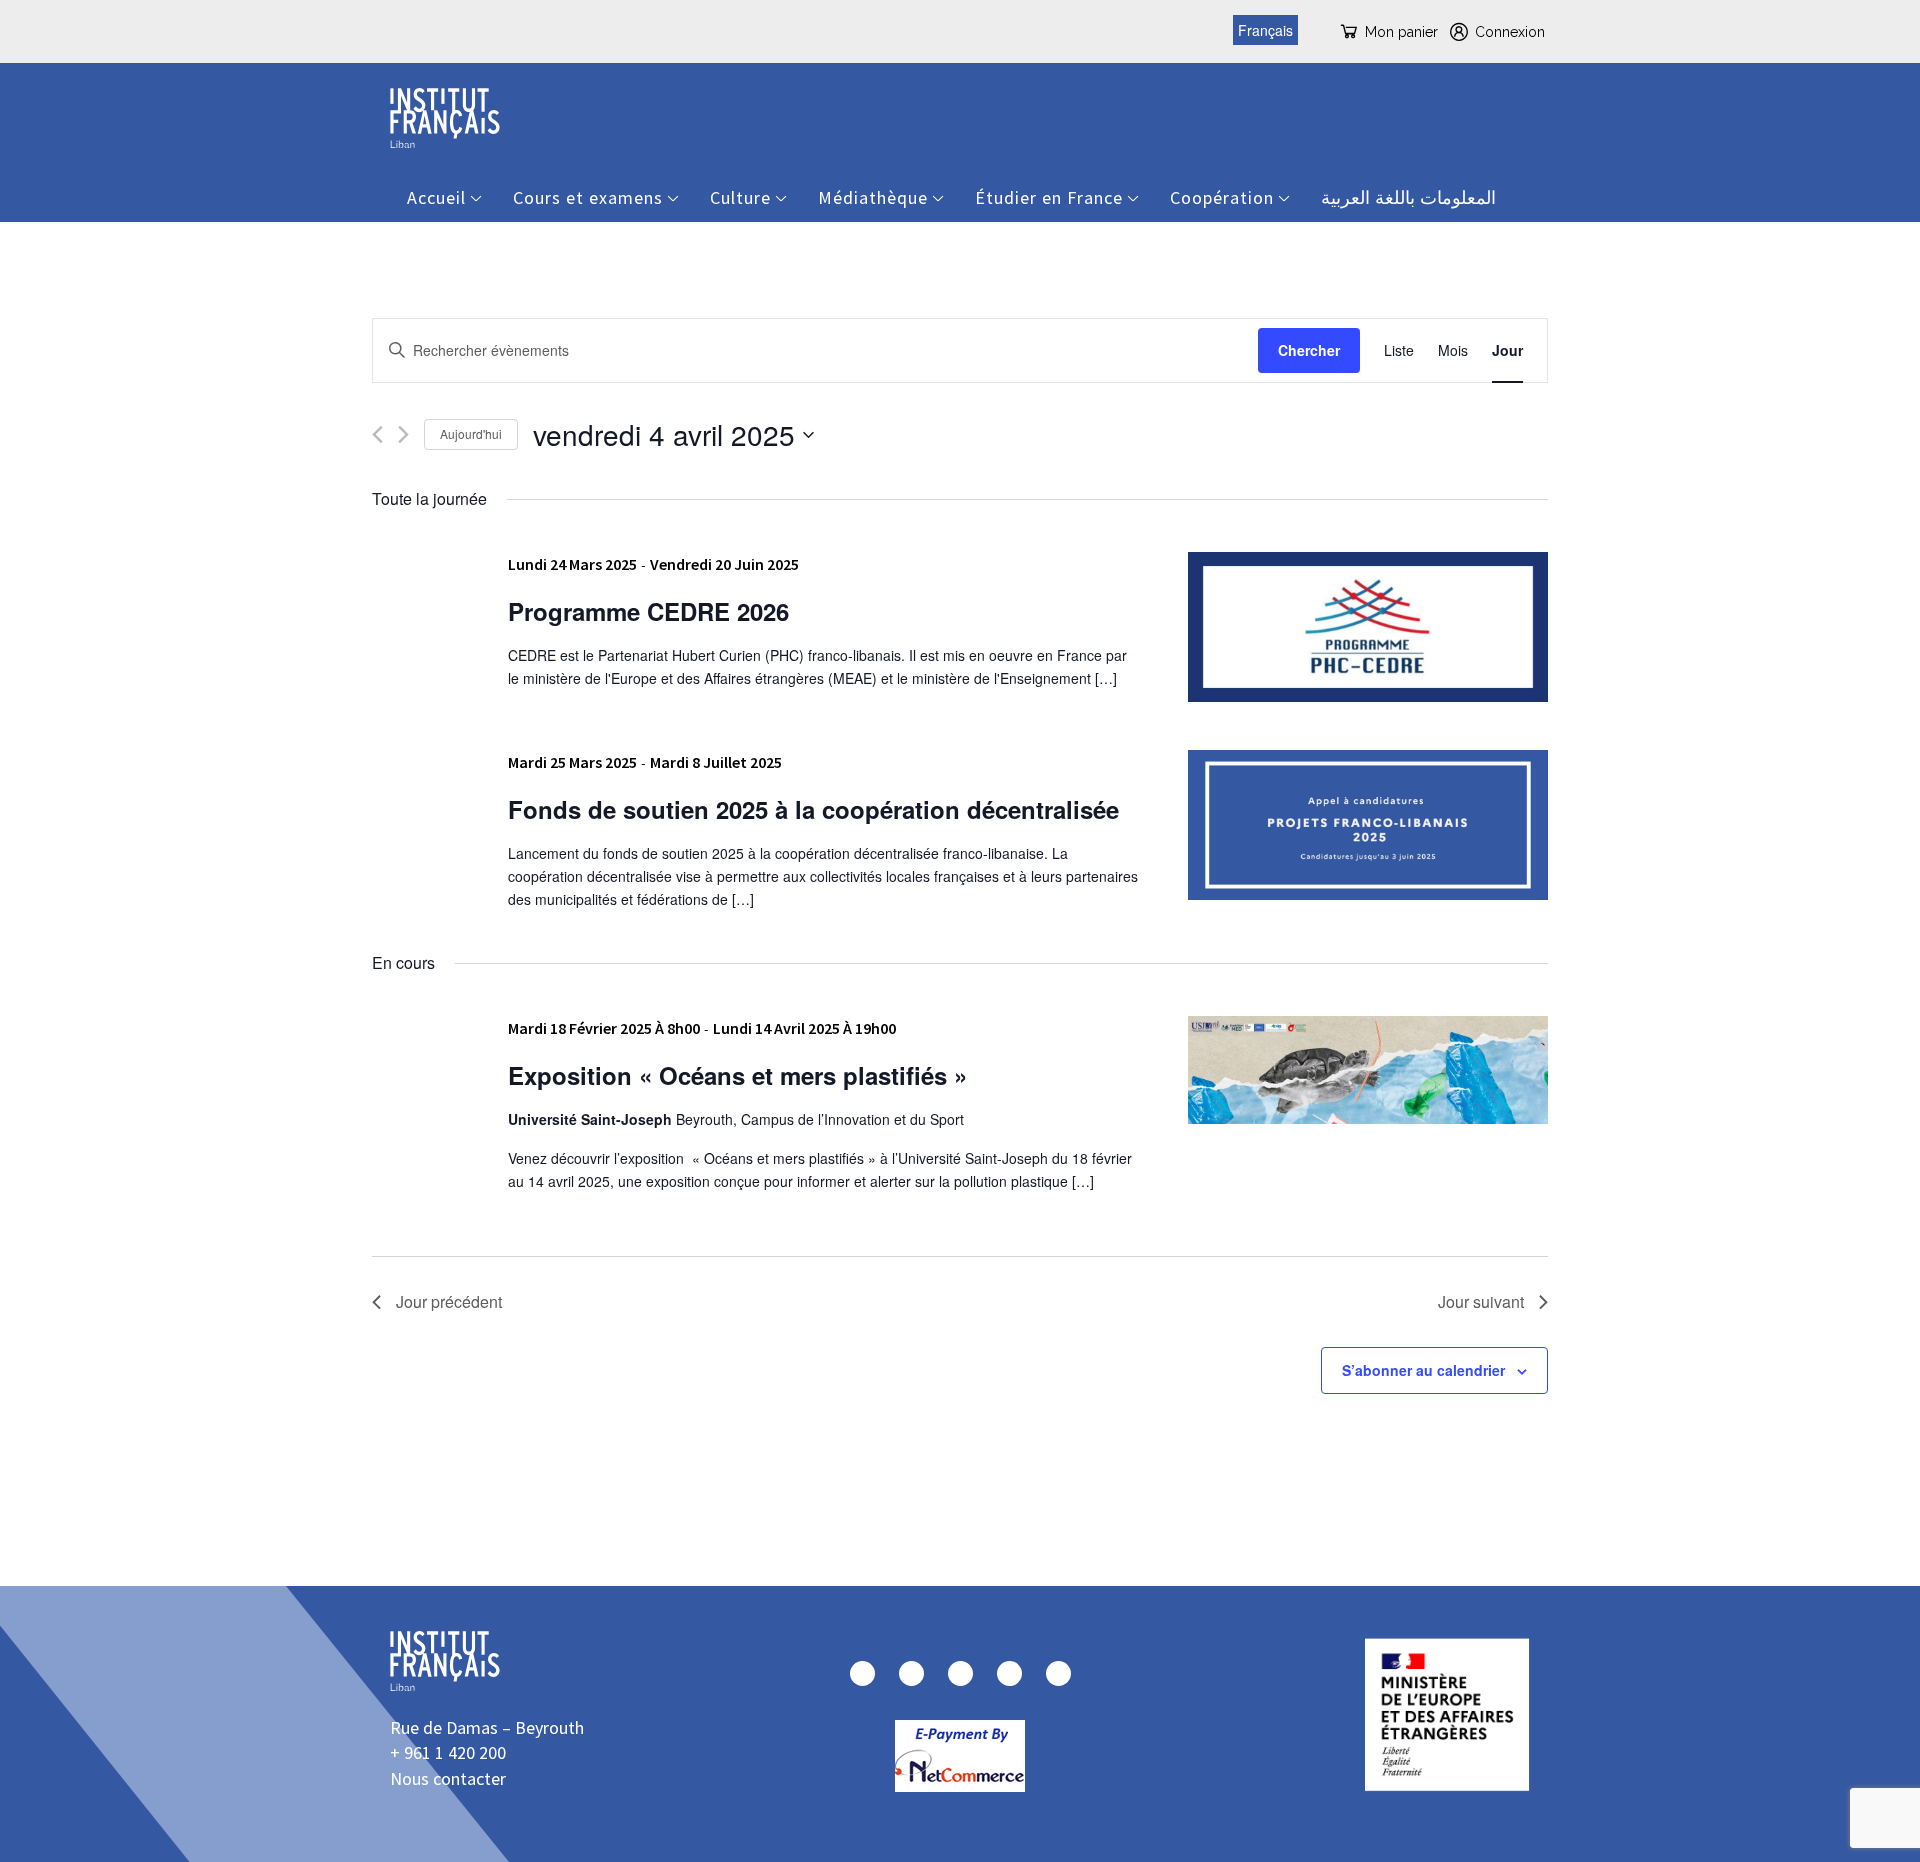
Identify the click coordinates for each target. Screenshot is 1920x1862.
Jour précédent (449, 1301)
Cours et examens (588, 197)
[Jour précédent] (377, 434)
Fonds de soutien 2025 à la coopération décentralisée (813, 809)
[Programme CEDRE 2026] (1368, 627)
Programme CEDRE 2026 (648, 611)
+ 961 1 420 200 (448, 1752)
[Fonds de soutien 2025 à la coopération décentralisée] (1368, 825)
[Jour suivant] (403, 434)
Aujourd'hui (471, 433)
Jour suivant (1481, 1301)
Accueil (436, 197)
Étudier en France (1049, 197)
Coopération (1222, 197)
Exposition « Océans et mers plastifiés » (737, 1075)
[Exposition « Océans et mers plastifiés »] (1368, 1070)
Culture (740, 197)
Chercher (1309, 350)
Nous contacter (448, 1778)
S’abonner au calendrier (1423, 1370)
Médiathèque (873, 197)
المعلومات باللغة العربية (1408, 197)
